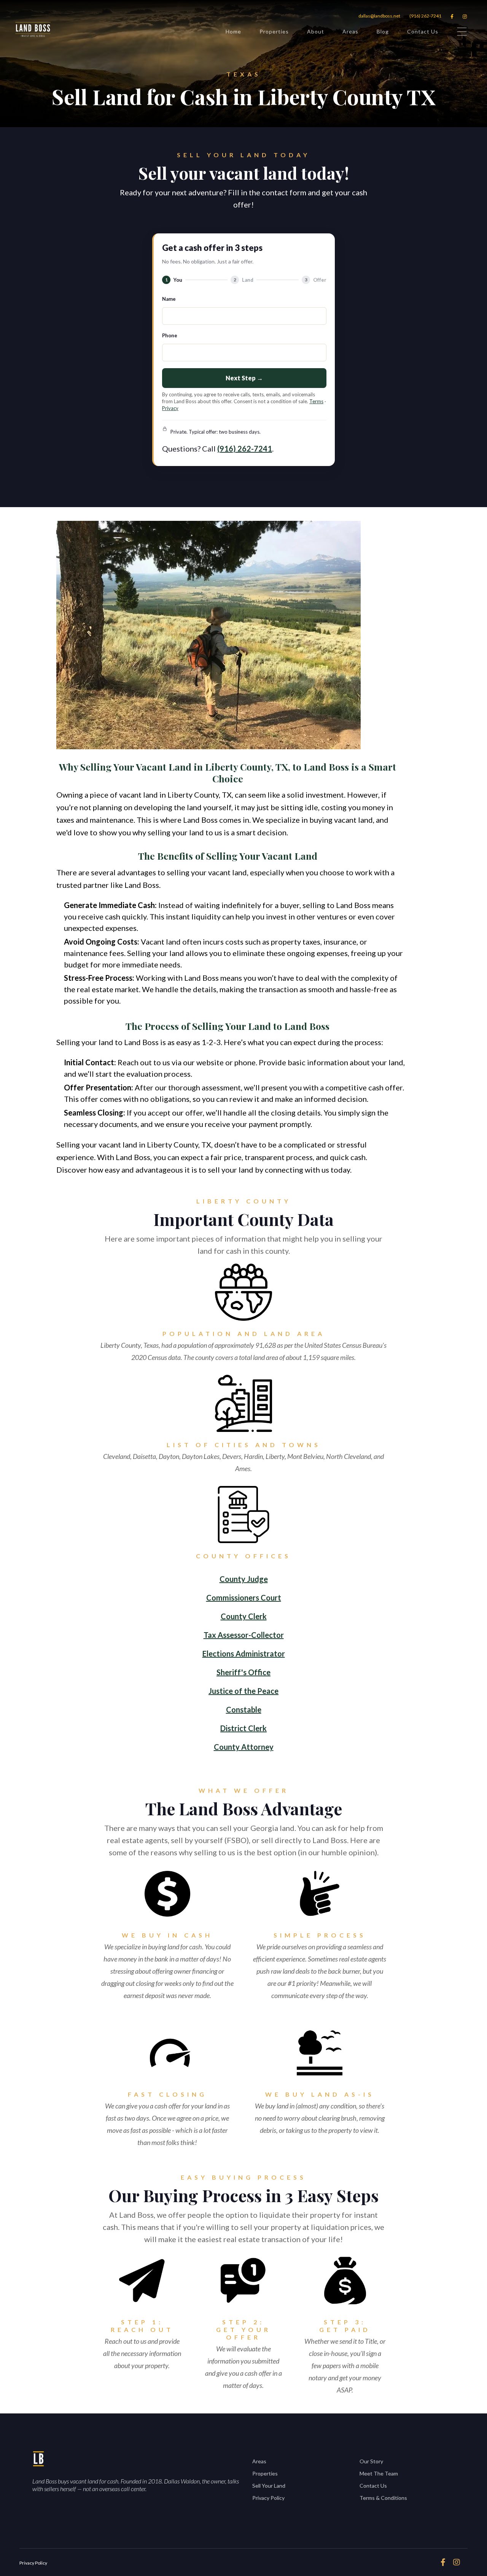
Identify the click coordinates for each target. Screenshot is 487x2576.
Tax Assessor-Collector (244, 1635)
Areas (350, 31)
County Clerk (244, 1616)
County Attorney (244, 1747)
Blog (383, 31)
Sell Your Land (269, 2486)
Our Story (371, 2461)
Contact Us (423, 31)
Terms (316, 401)
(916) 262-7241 (425, 16)
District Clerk (243, 1728)
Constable (244, 1709)
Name (169, 299)
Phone (170, 335)
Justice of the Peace (243, 1691)
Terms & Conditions (383, 2498)
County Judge (244, 1579)
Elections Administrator (244, 1653)
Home (233, 31)
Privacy (170, 408)
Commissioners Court (244, 1598)
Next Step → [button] (244, 378)
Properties (274, 31)
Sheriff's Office (243, 1672)
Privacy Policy (268, 2498)
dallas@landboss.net (379, 16)
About (316, 31)
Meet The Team (379, 2473)
